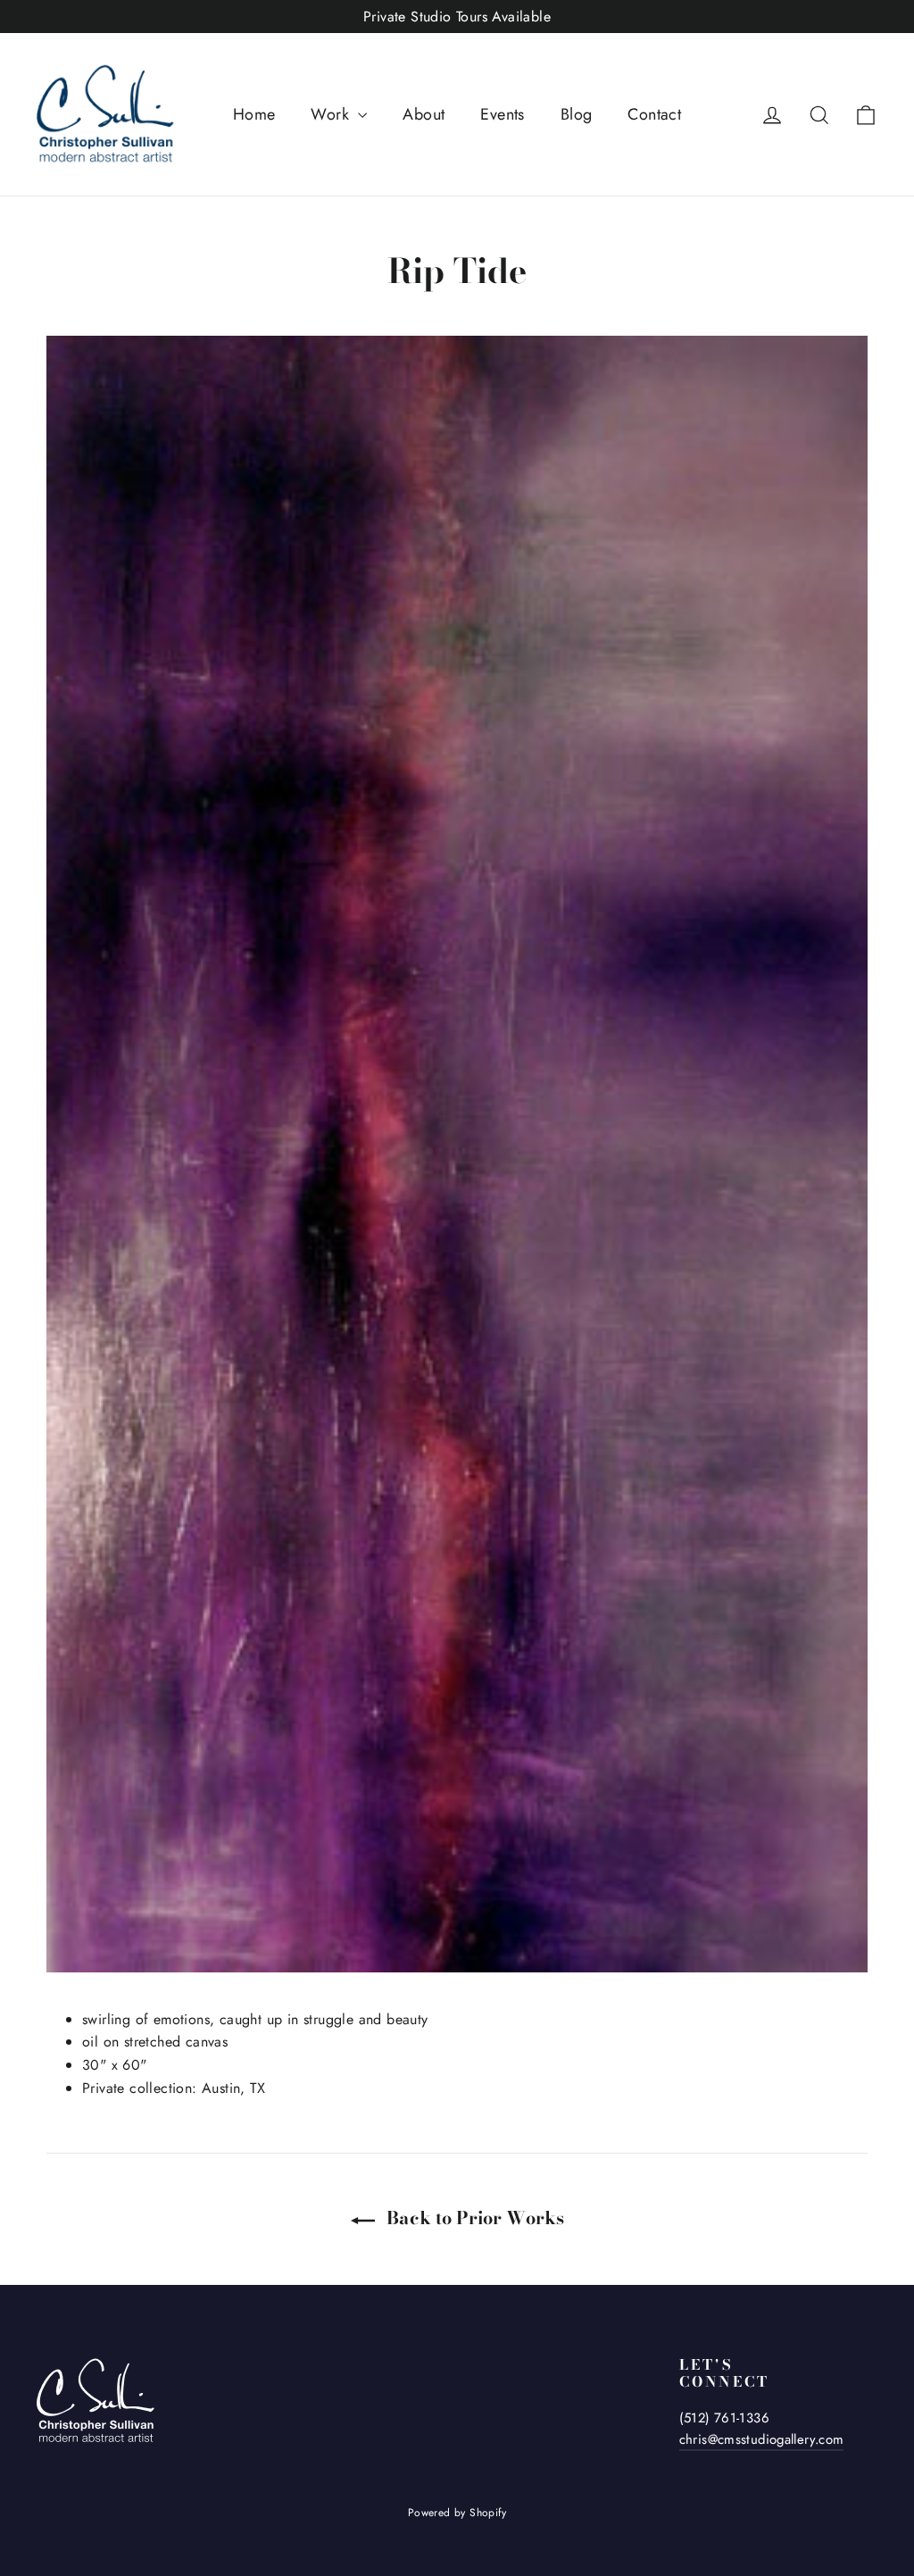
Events (502, 114)
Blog (577, 114)
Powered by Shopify (457, 2513)
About (424, 114)
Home (254, 114)
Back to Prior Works (473, 2218)
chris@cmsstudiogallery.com (762, 2439)
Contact (654, 114)
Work (332, 114)
